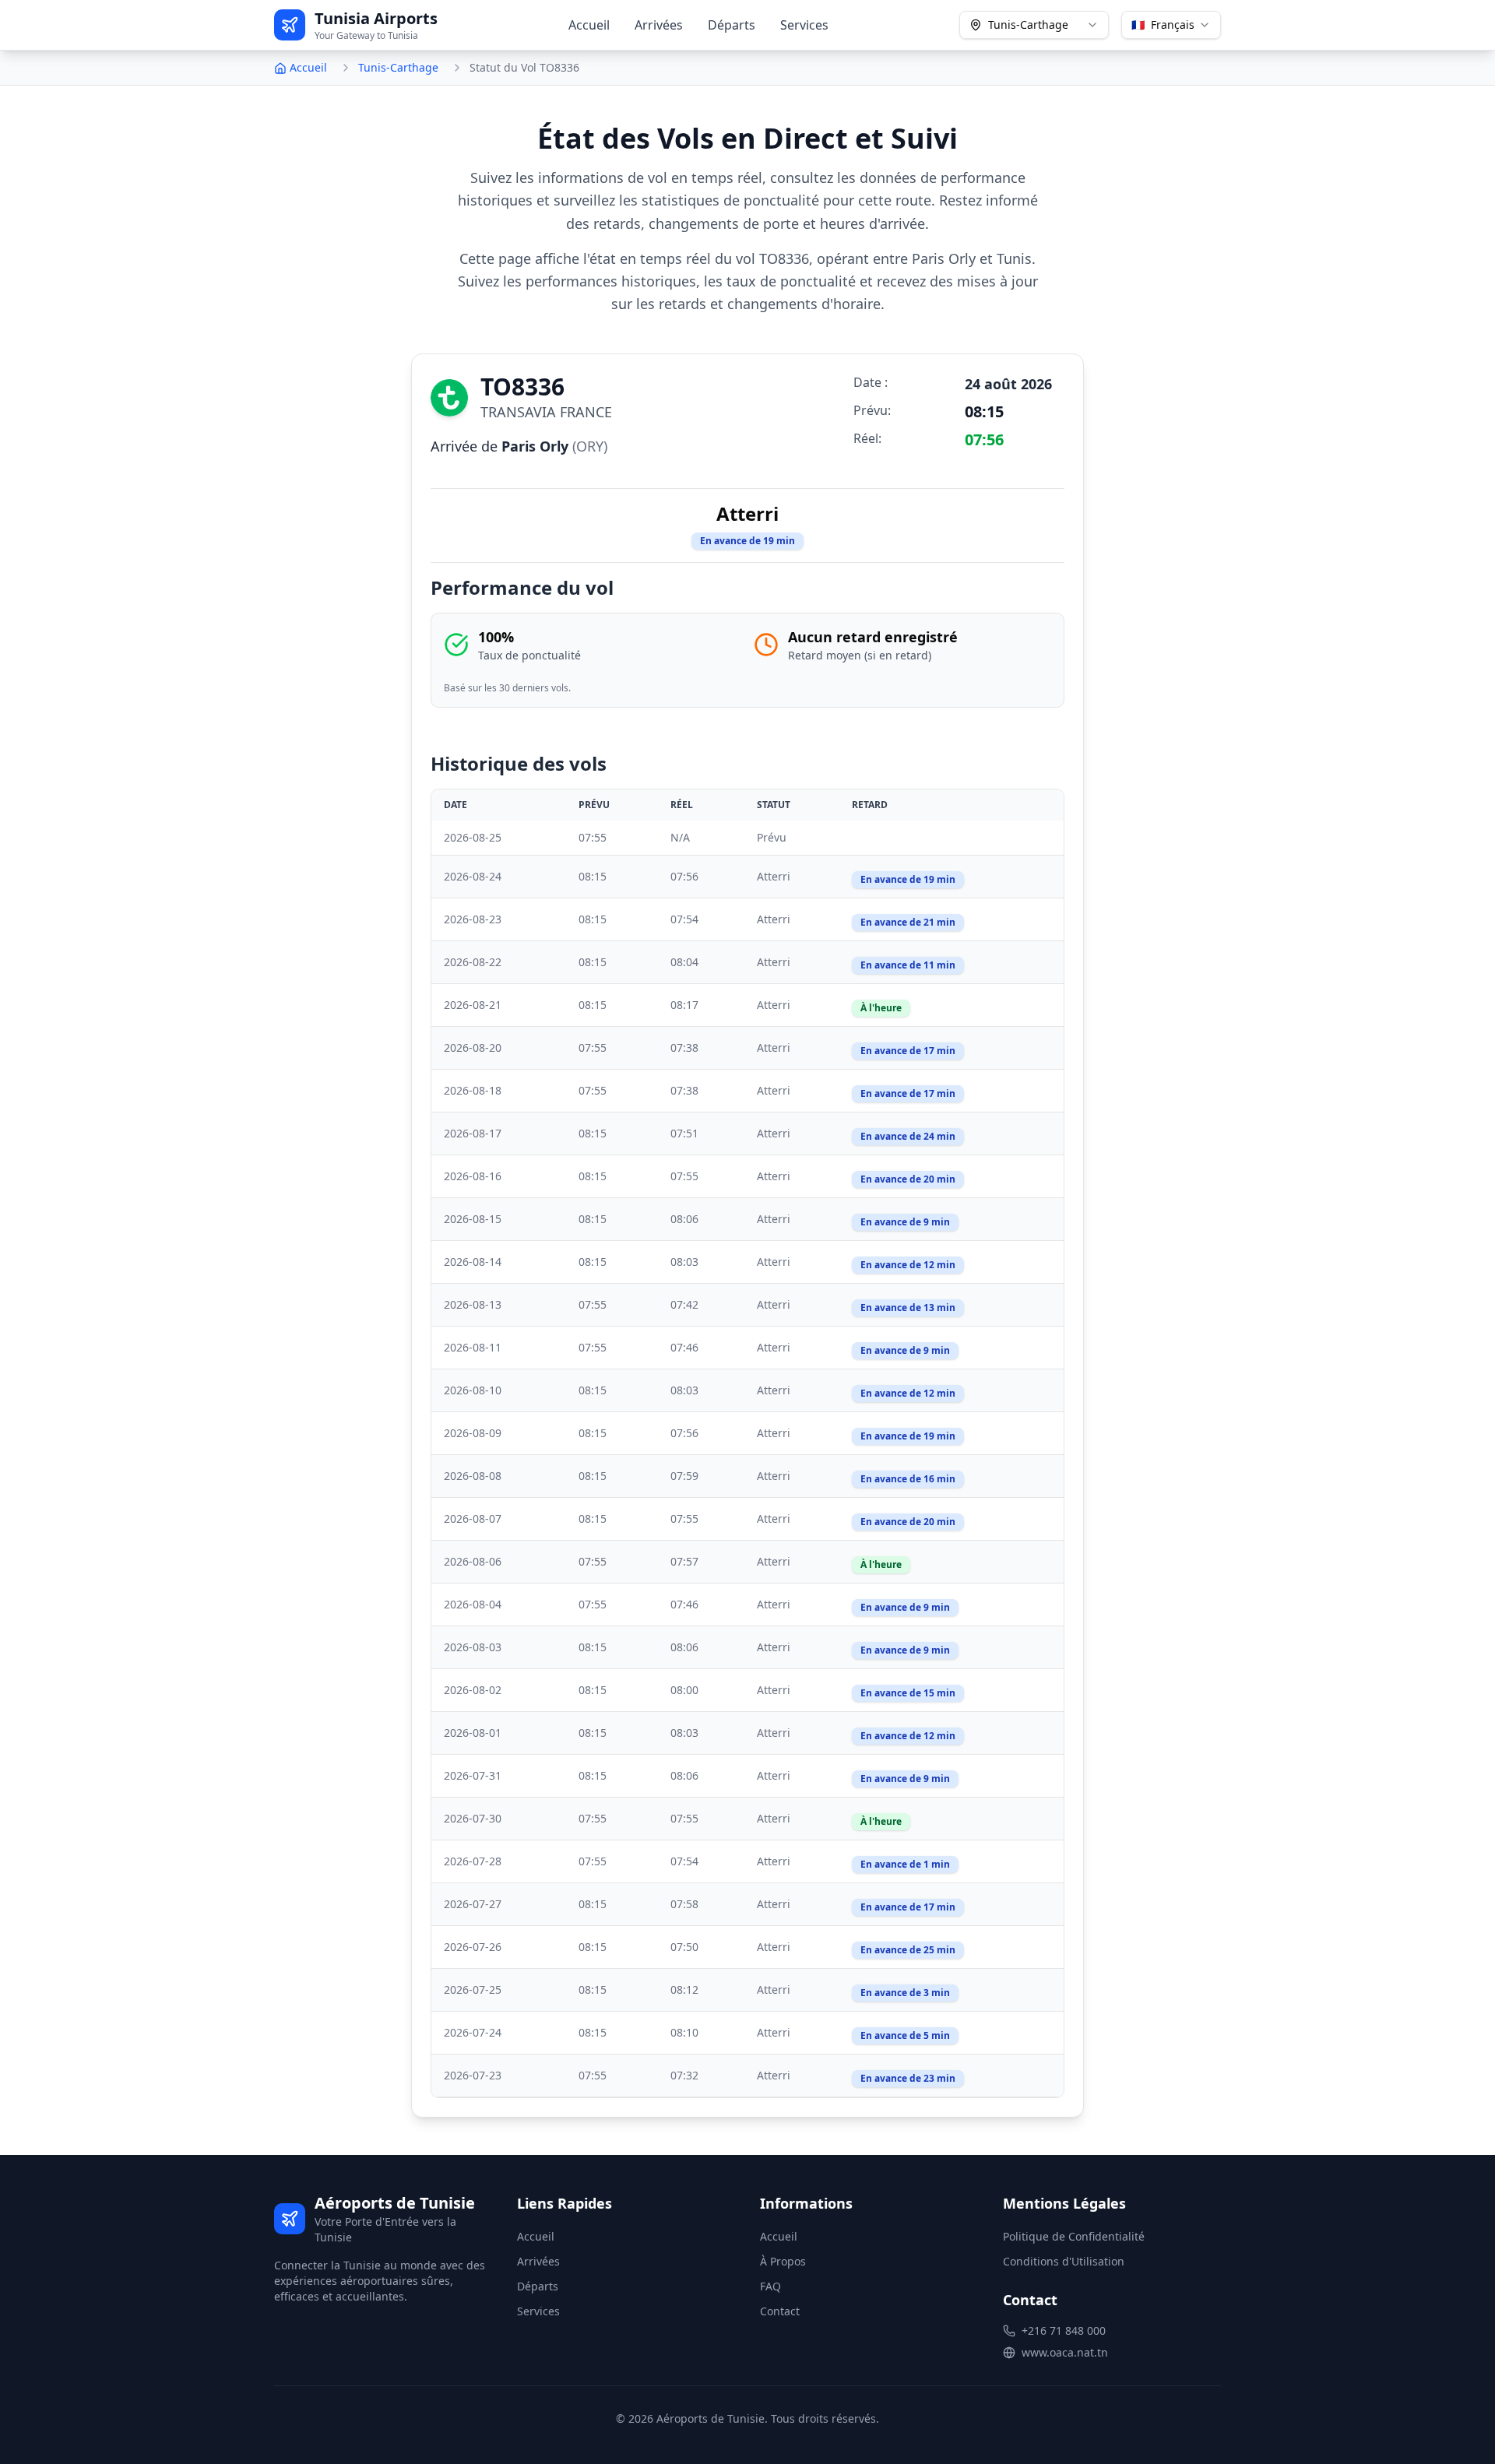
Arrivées (659, 25)
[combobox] (1034, 25)
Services (804, 25)
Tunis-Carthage (398, 67)
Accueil (589, 25)
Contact (780, 2311)
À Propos (783, 2261)
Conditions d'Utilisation (1064, 2261)
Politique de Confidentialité (1074, 2236)
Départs (732, 25)
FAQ (770, 2286)
